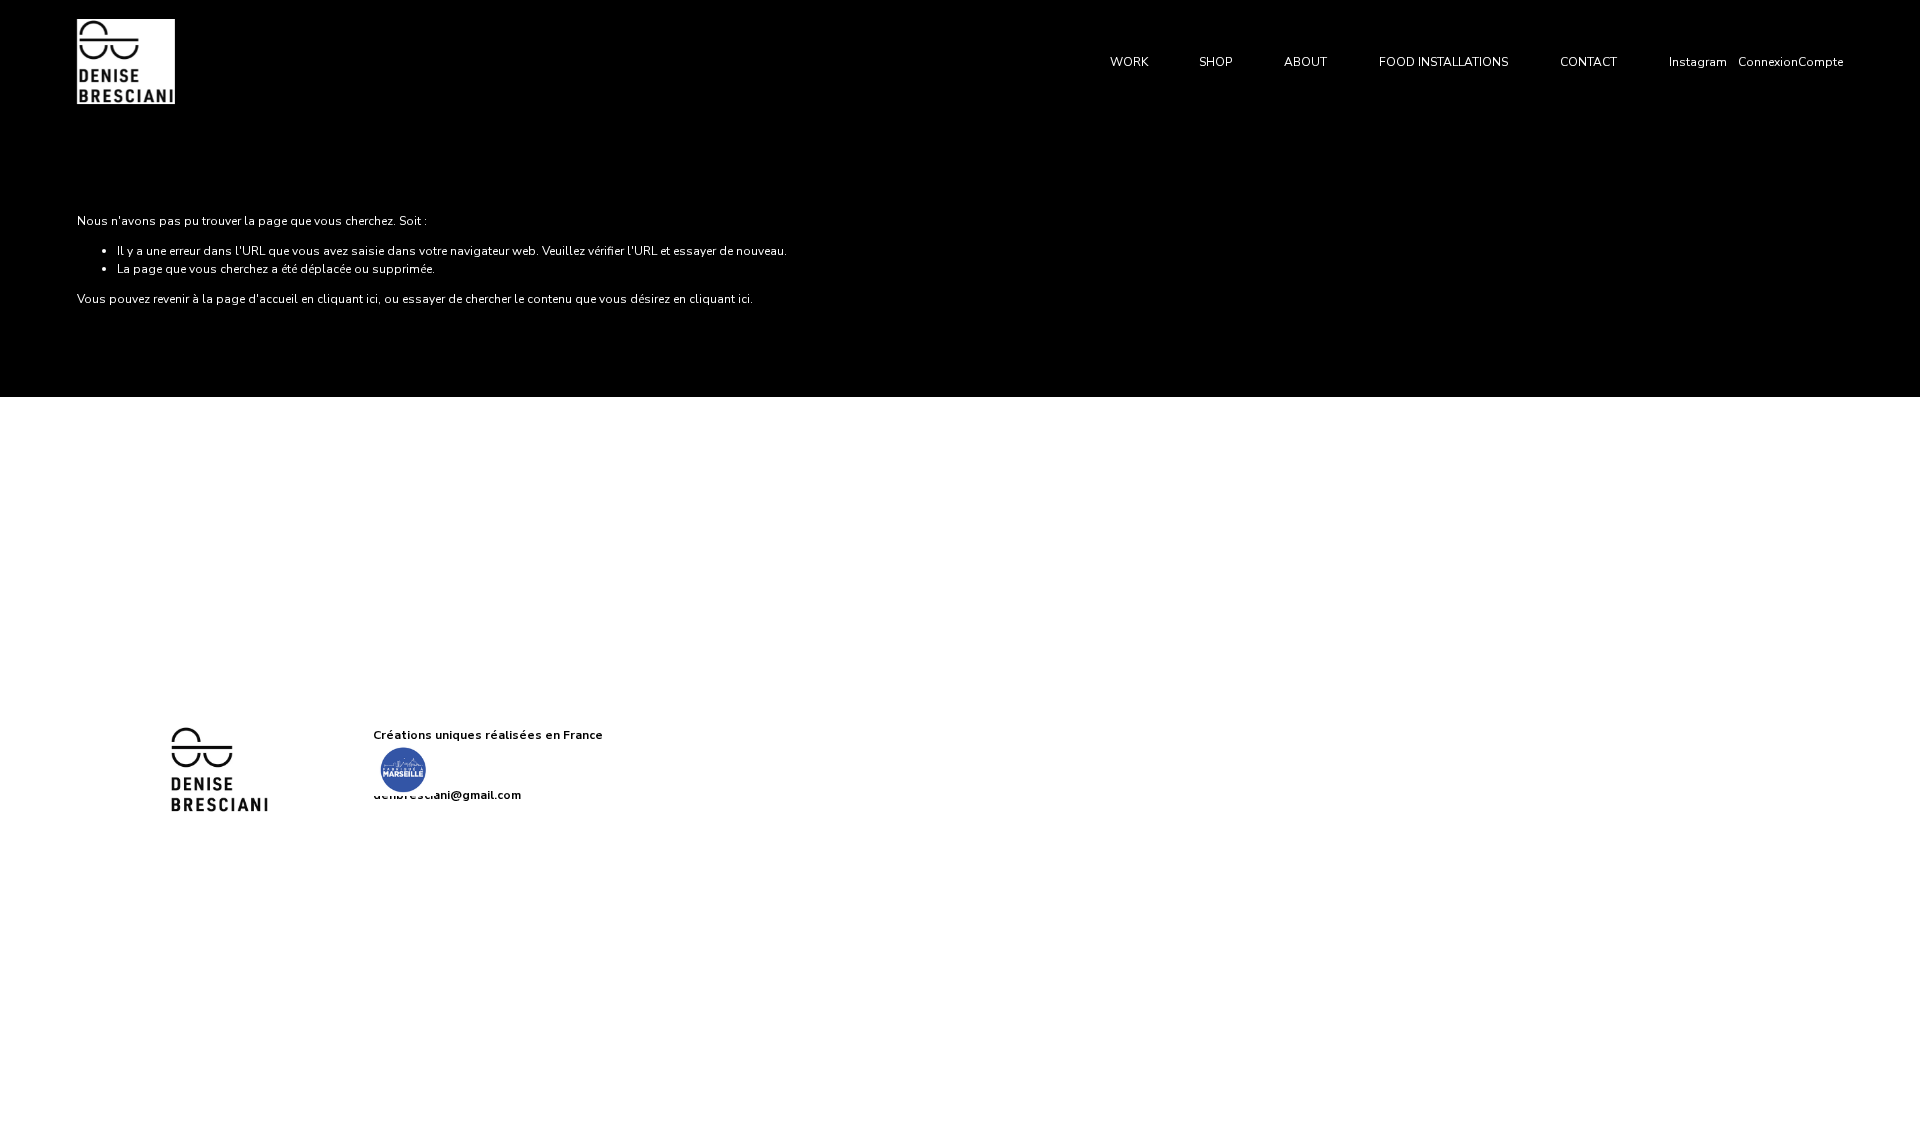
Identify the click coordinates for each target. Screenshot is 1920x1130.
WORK (1129, 62)
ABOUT (1305, 62)
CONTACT (1588, 62)
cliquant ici (347, 299)
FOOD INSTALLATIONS (1443, 62)
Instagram (1698, 62)
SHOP (1215, 62)
